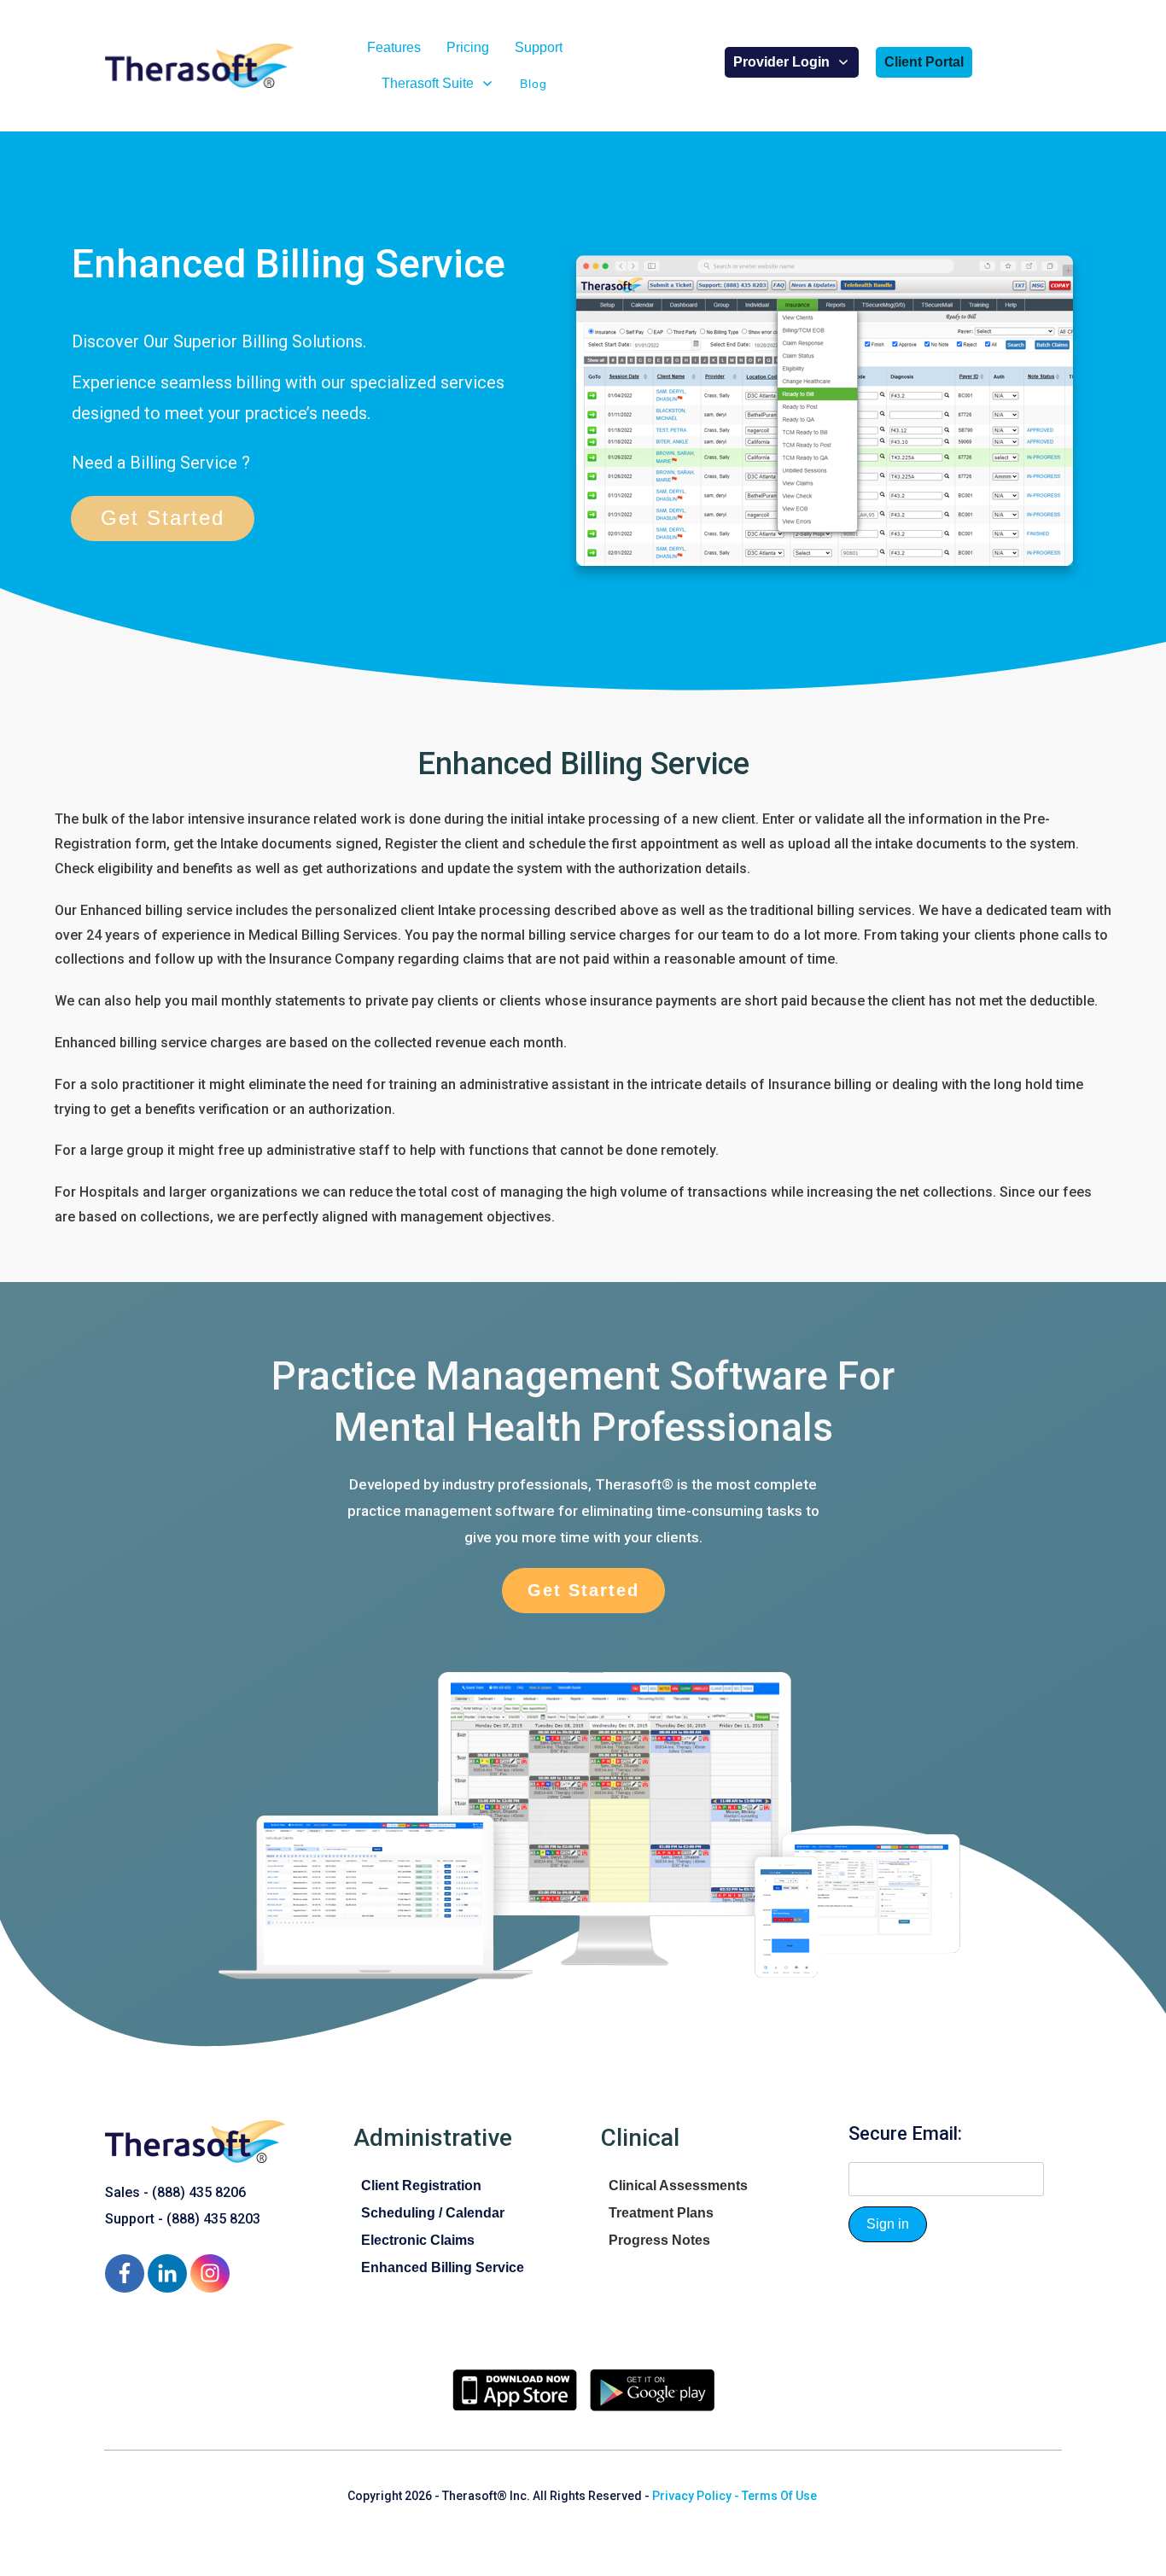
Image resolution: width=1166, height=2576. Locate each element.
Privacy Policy (692, 2496)
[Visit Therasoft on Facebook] (124, 2273)
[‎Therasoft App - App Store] (515, 2390)
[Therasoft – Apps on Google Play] (652, 2390)
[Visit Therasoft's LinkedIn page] (167, 2273)
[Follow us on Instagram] (210, 2273)
